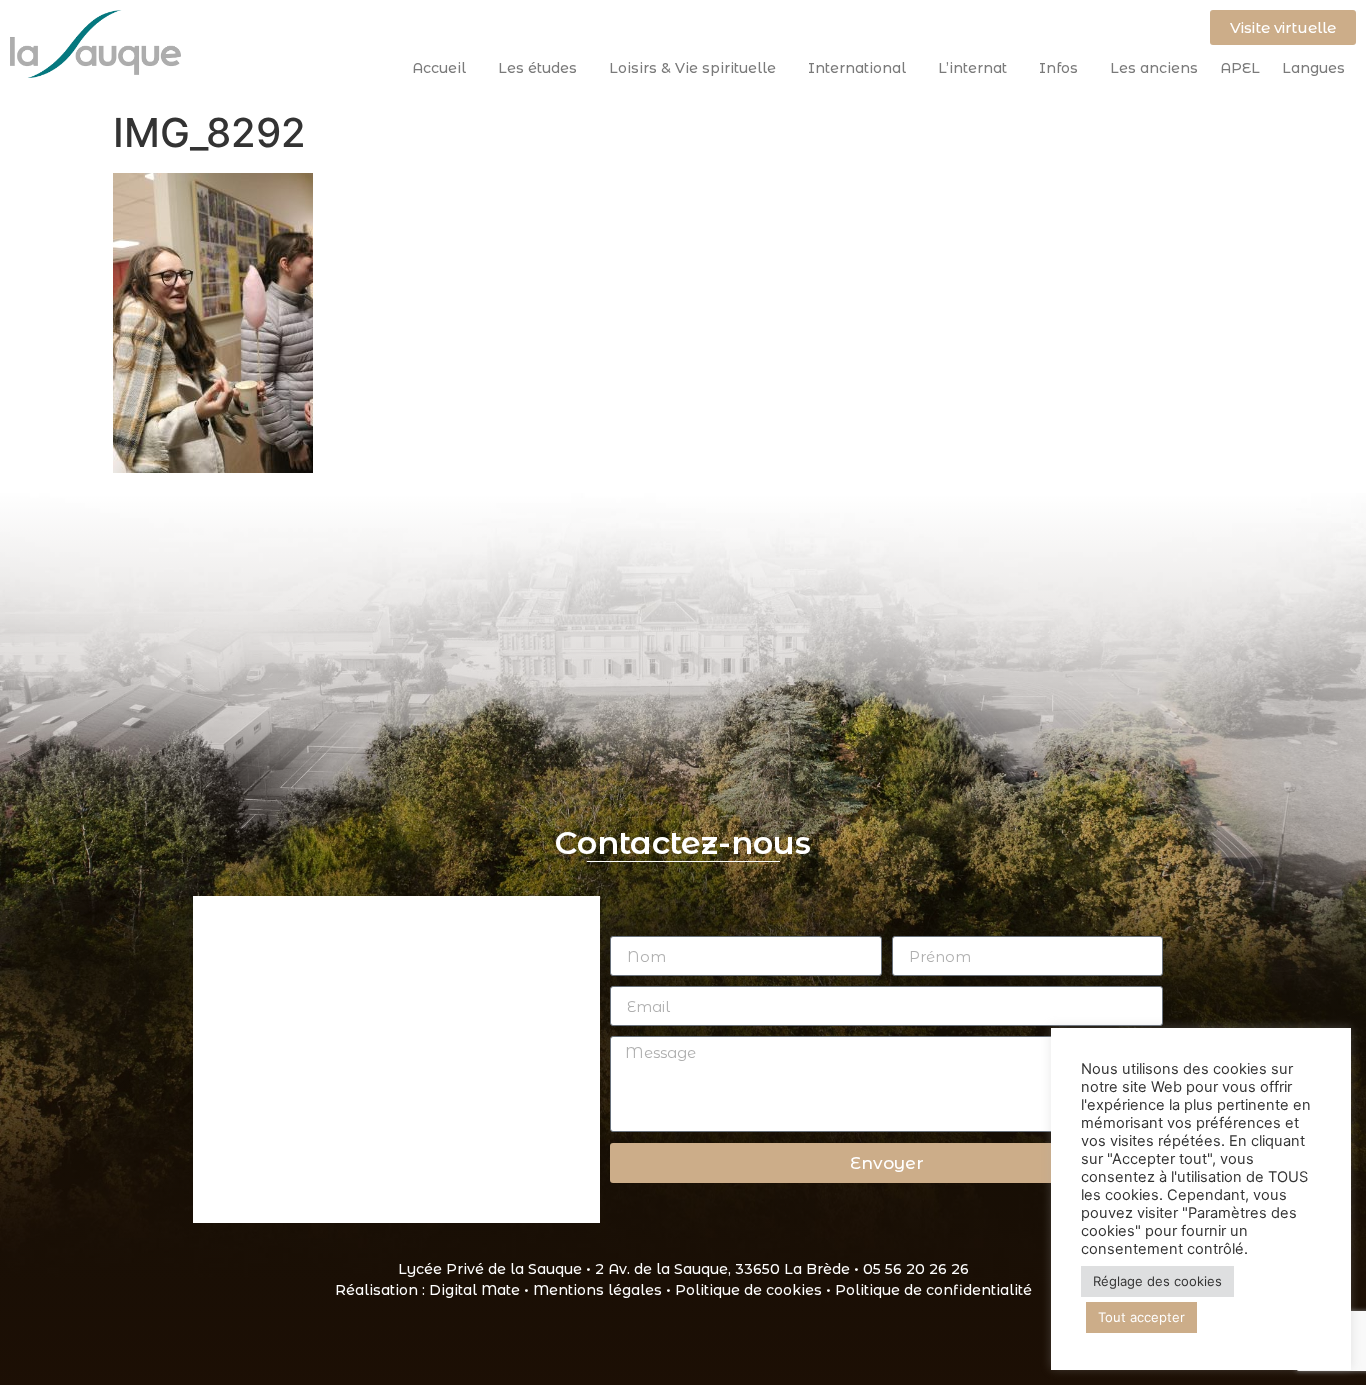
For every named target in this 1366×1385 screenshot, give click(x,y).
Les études (537, 68)
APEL (1240, 68)
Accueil (439, 68)
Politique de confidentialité (933, 1290)
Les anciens (1154, 68)
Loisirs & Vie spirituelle (692, 68)
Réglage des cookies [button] (1157, 1281)
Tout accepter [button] (1141, 1317)
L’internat (972, 68)
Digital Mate (474, 1290)
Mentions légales (597, 1290)
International (857, 68)
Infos (1058, 68)
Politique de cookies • (755, 1290)
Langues (1313, 68)
